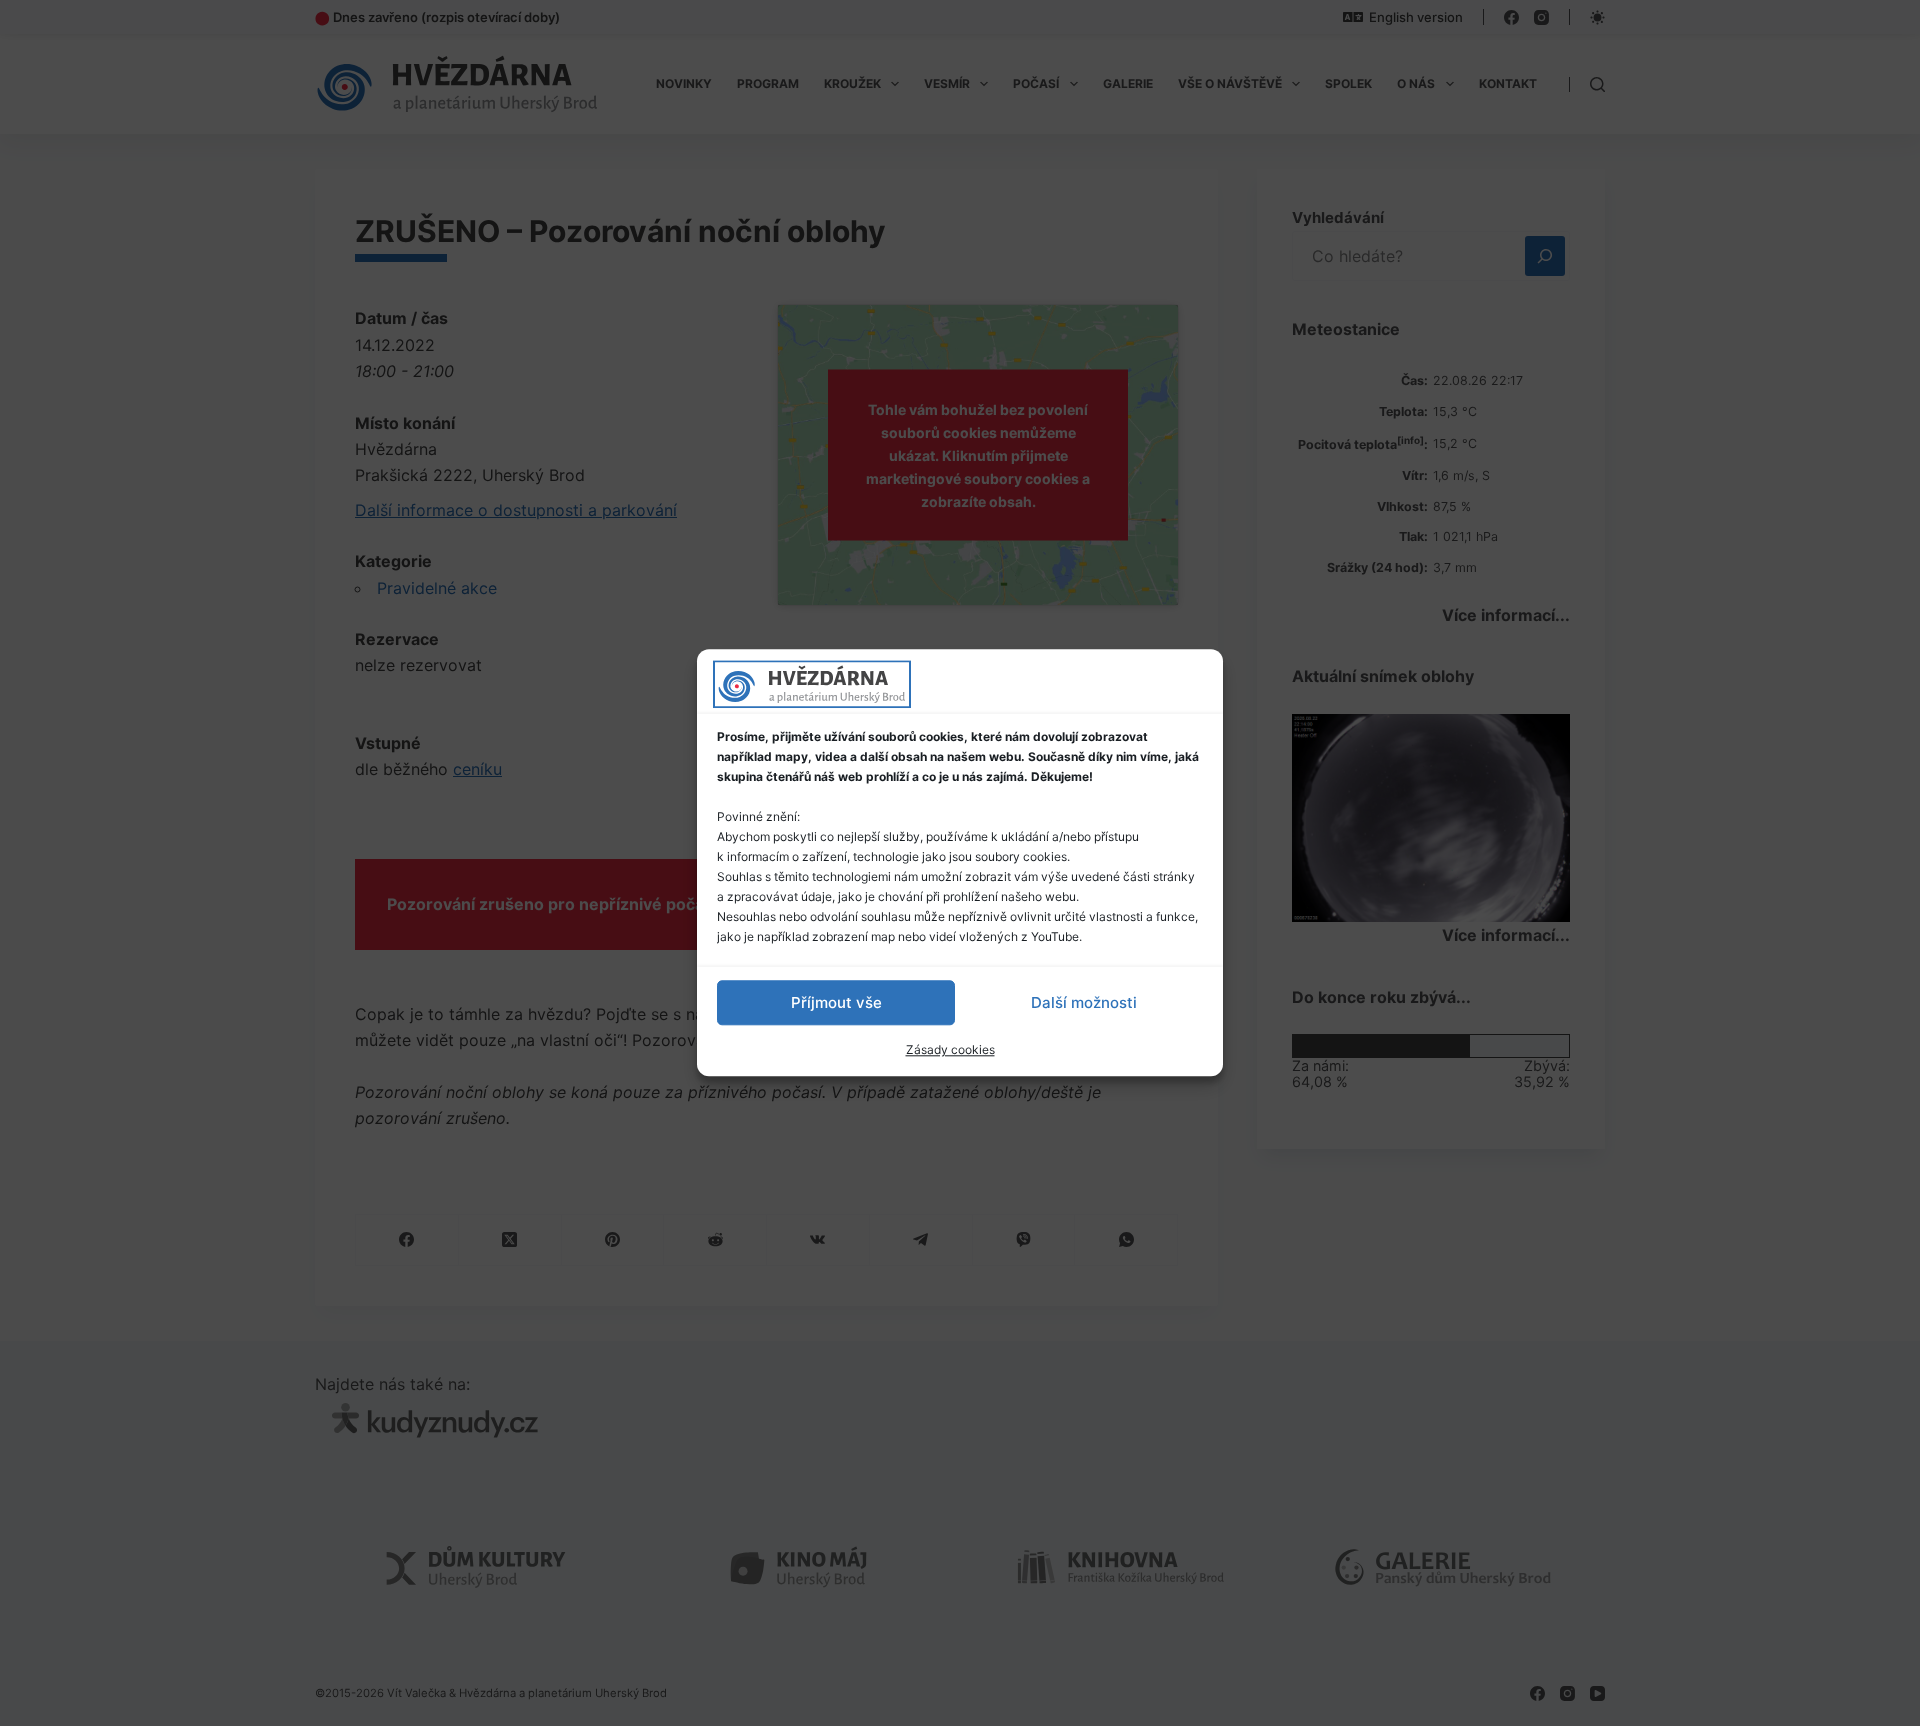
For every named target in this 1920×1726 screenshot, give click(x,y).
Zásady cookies (950, 1049)
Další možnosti (1084, 1002)
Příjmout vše (836, 1002)
